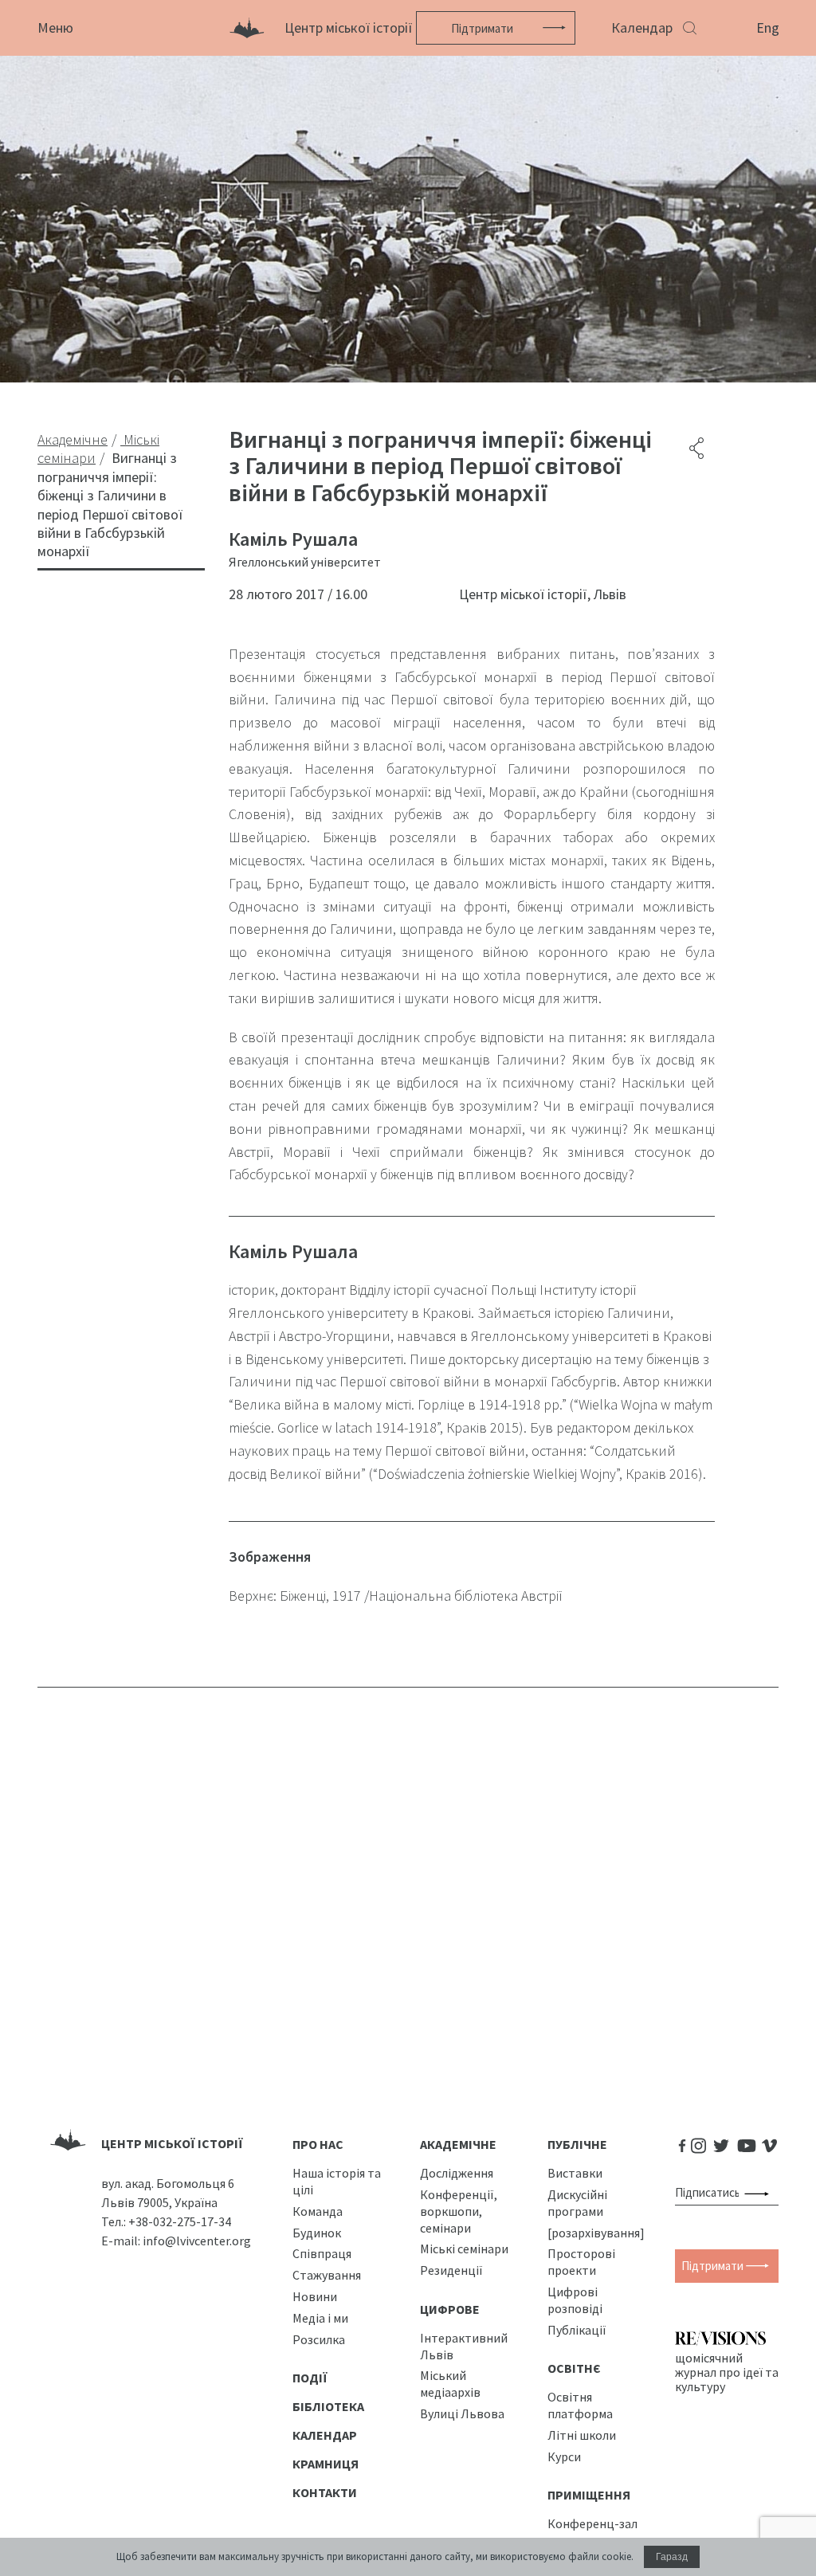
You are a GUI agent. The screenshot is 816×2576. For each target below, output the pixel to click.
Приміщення (589, 2495)
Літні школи (582, 2435)
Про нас (318, 2144)
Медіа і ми (320, 2318)
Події (310, 2378)
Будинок (317, 2233)
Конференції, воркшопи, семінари (459, 2211)
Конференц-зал (592, 2523)
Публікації (577, 2330)
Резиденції (451, 2270)
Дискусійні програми (577, 2203)
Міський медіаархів (450, 2384)
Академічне (458, 2144)
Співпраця (322, 2253)
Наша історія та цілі (337, 2181)
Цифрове (450, 2309)
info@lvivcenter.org (197, 2241)
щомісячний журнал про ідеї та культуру (727, 2372)
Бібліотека (328, 2406)
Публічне (577, 2144)
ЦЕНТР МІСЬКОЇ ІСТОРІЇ (172, 2143)
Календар (642, 27)
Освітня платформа (580, 2405)
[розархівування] (596, 2233)
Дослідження (457, 2173)
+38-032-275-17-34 (180, 2221)
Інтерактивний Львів (464, 2346)
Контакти (325, 2492)
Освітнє (574, 2368)
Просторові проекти (581, 2262)
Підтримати (482, 28)
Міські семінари (464, 2249)
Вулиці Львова (462, 2413)
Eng (768, 27)
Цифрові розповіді (575, 2300)
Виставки (575, 2173)
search (760, 2193)
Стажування (327, 2275)
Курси (564, 2456)
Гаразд (672, 2557)
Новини (315, 2296)
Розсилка (319, 2339)
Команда (318, 2211)
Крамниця (326, 2464)
